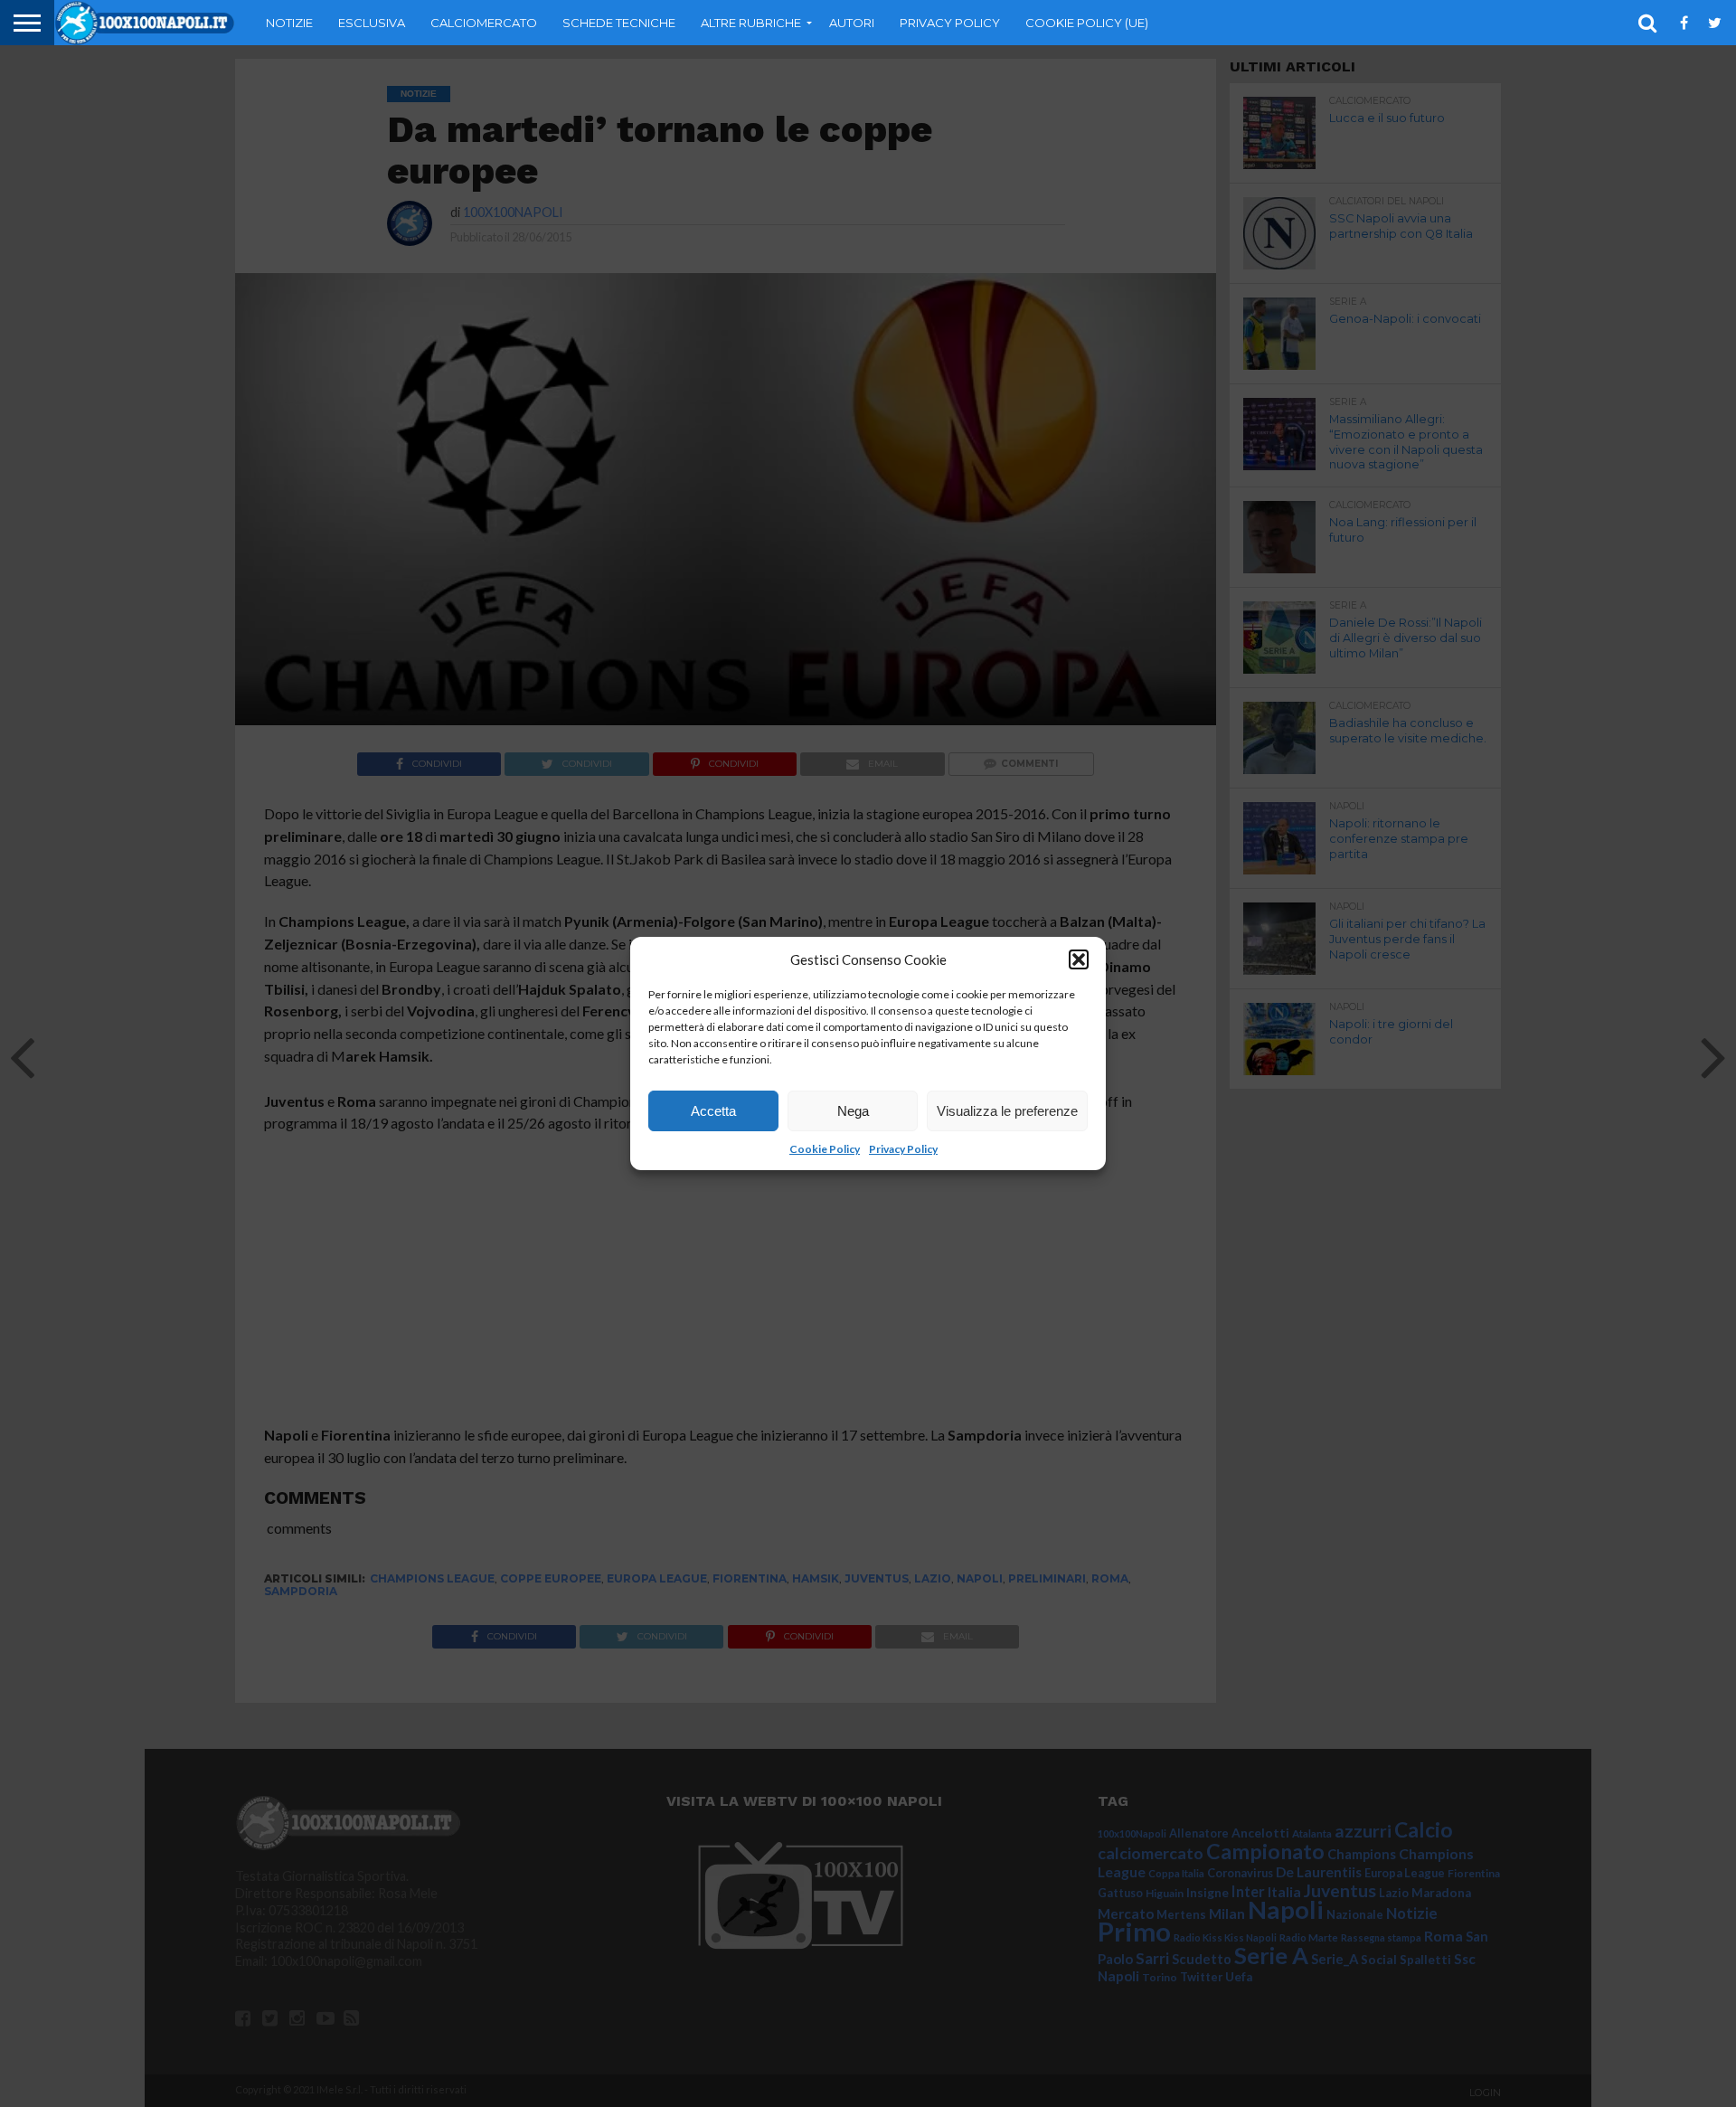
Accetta (713, 1111)
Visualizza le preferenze (1007, 1111)
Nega (853, 1111)
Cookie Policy (825, 1149)
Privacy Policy (903, 1149)
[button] (1079, 959)
